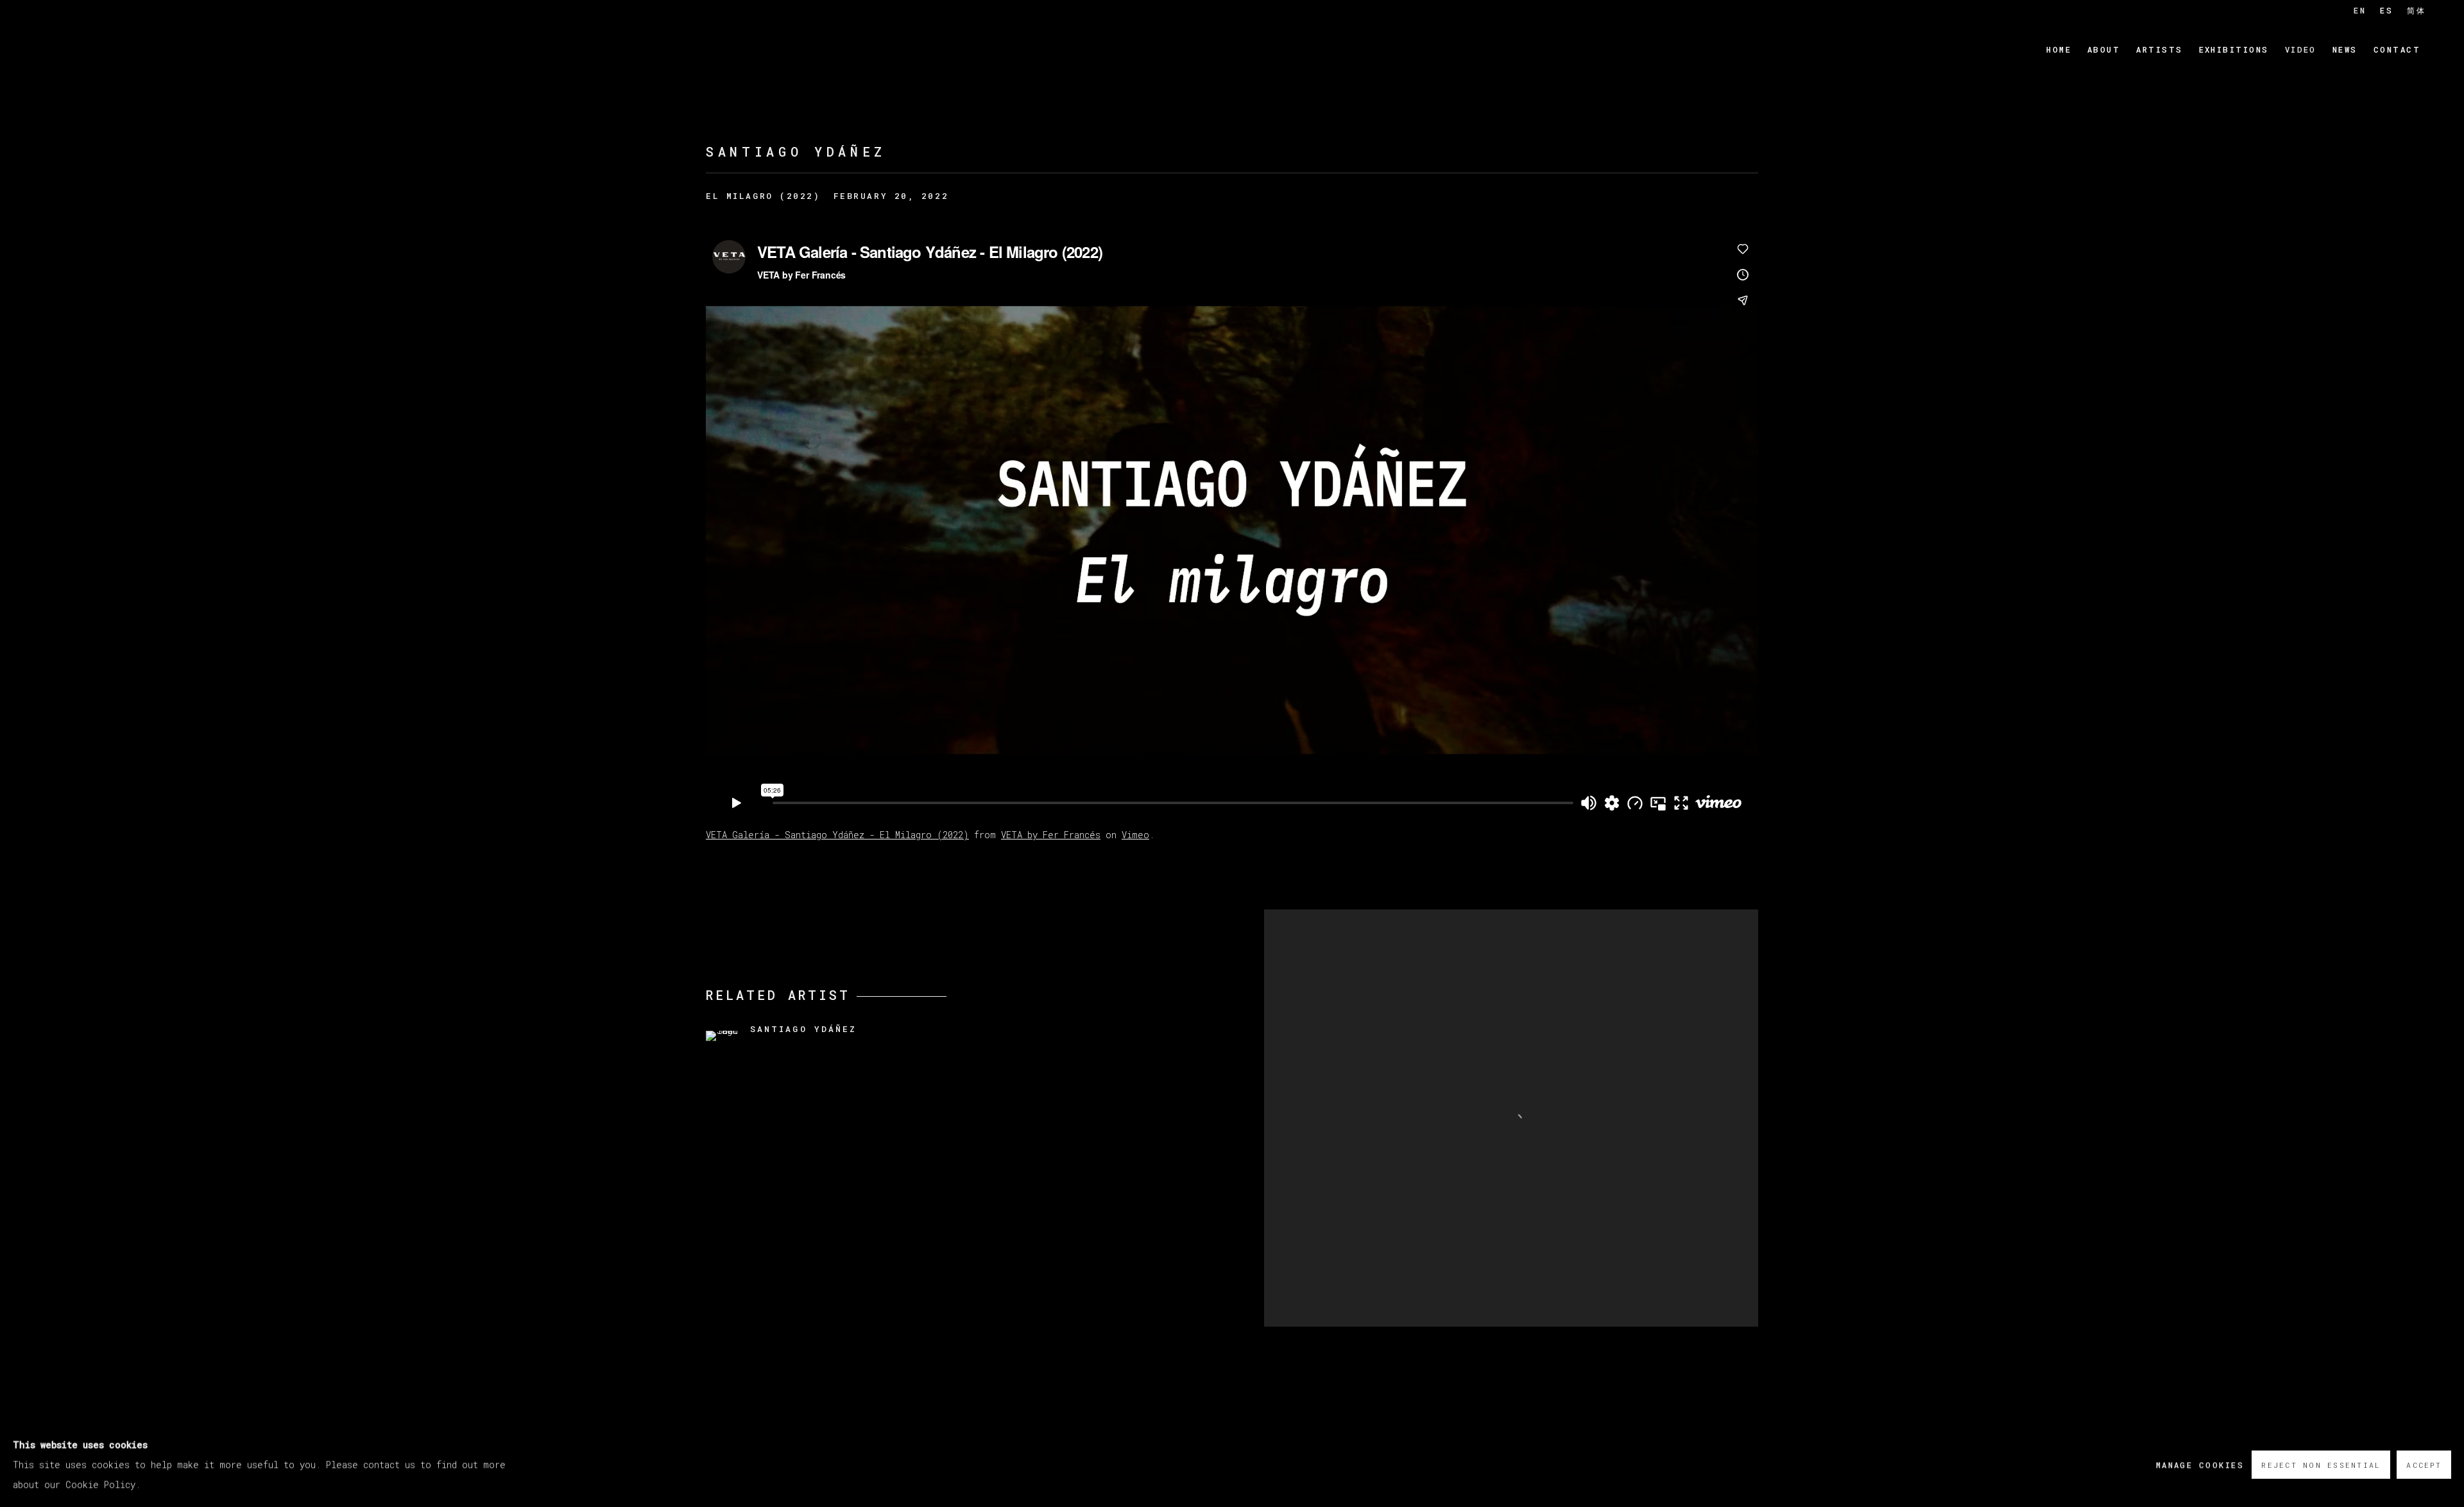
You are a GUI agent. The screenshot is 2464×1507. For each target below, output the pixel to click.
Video (2301, 49)
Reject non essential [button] (2321, 1465)
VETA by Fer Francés (1051, 835)
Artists (2159, 49)
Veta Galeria (116, 50)
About (2104, 49)
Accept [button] (2424, 1465)
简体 (2416, 10)
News (2345, 49)
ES (2386, 10)
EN (2360, 10)
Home (2059, 49)
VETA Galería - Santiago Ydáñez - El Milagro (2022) (837, 835)
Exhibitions (2234, 49)
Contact (2397, 49)
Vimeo (1135, 835)
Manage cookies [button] (2200, 1464)
